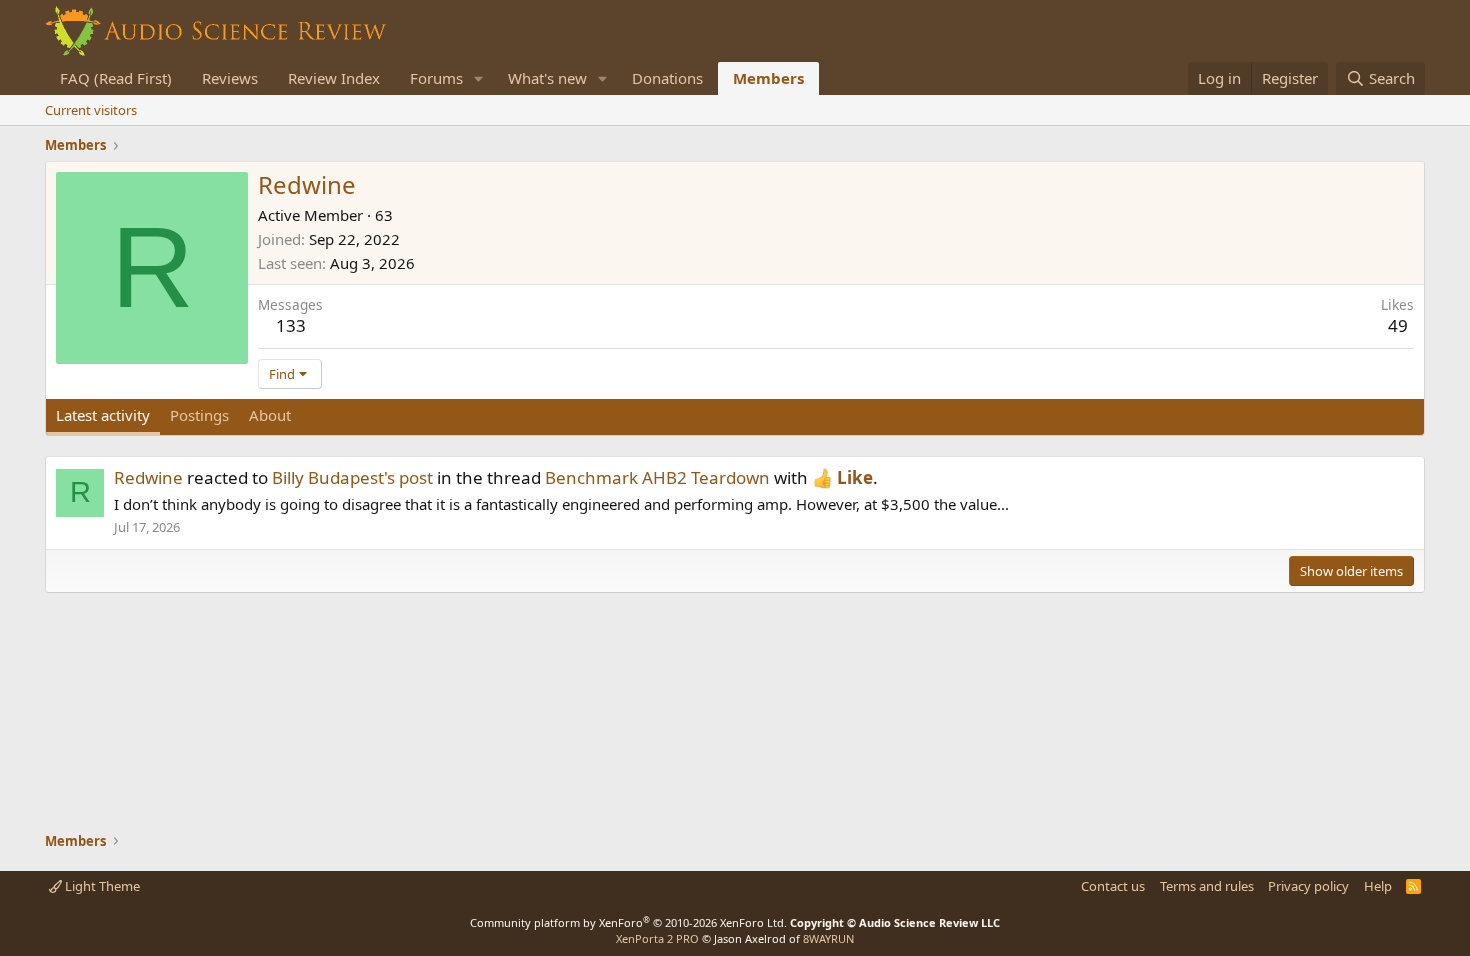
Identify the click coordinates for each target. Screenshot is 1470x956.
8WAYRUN (828, 938)
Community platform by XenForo (628, 922)
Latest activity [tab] (103, 415)
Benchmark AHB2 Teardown (657, 477)
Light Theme (101, 886)
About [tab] (270, 415)
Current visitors (91, 110)
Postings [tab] (199, 415)
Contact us (1113, 886)
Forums (436, 78)
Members (768, 78)
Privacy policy (1308, 886)
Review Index (334, 78)
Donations (667, 78)
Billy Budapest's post (352, 477)
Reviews (230, 78)
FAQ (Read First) (116, 78)
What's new (547, 78)
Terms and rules (1207, 886)
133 (291, 325)
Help (1378, 886)
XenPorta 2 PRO (657, 938)
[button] (479, 78)
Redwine (148, 477)
